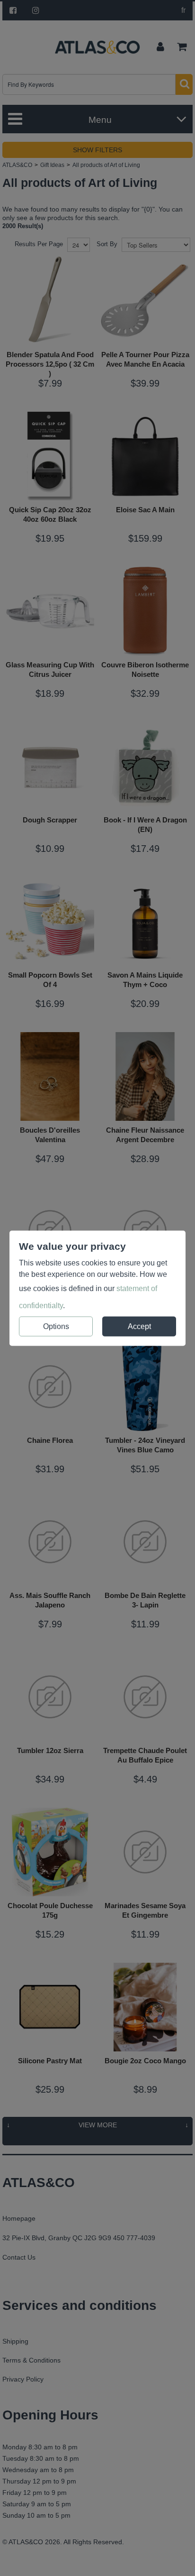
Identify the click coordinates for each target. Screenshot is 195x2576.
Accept (139, 1326)
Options (56, 1326)
